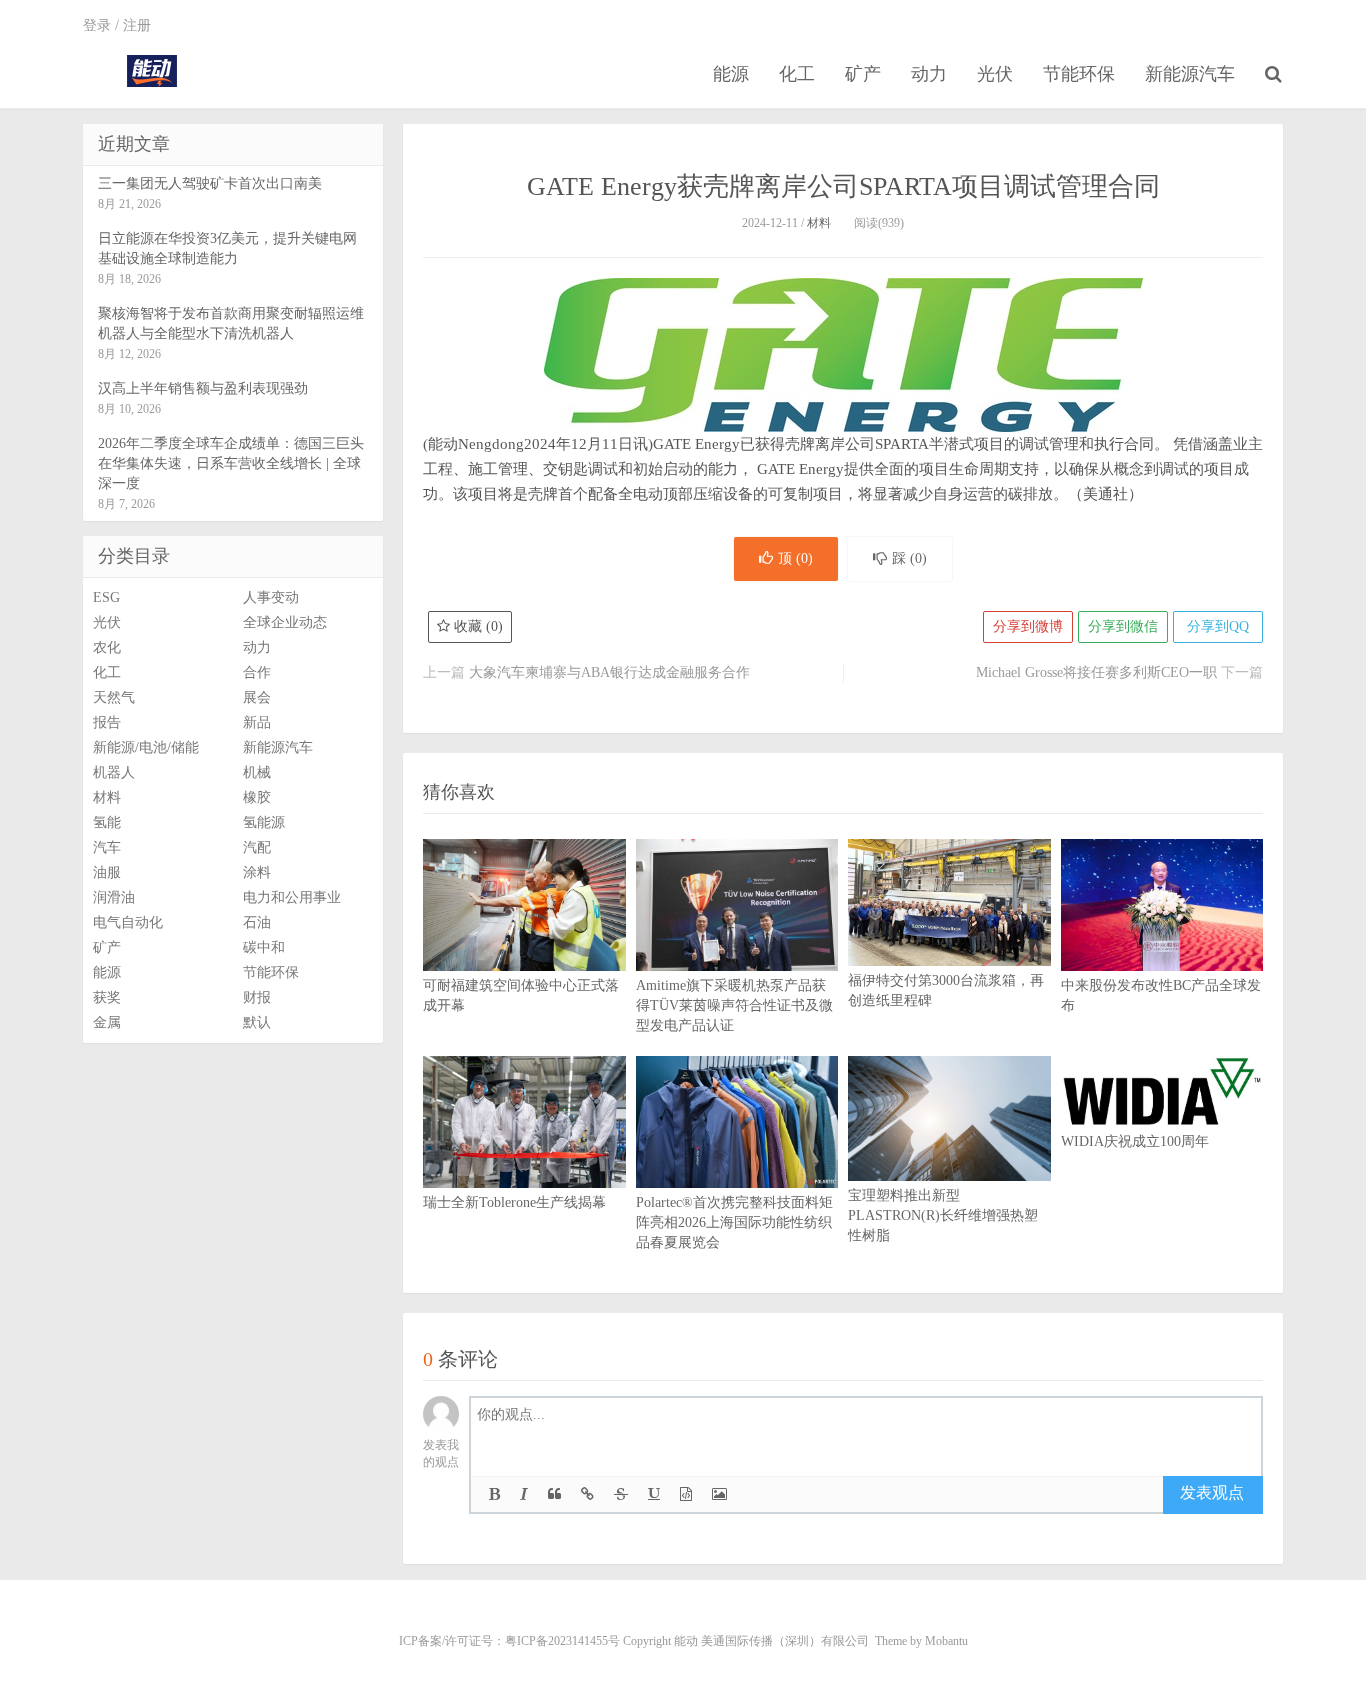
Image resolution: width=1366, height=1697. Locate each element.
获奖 (107, 997)
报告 (107, 722)
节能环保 (1079, 74)
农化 (107, 647)
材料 (819, 223)
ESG (106, 597)
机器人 (114, 772)
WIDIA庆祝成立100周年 (1135, 1141)
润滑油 (114, 897)
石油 (257, 922)
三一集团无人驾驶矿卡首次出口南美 (210, 183)
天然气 (114, 697)
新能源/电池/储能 (146, 747)
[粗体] (494, 1494)
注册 (137, 25)
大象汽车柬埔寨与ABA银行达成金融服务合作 (609, 672)
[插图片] (719, 1494)
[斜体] (524, 1494)
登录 (97, 25)
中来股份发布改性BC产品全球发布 (1161, 995)
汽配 (257, 847)
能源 (731, 74)
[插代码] (686, 1494)
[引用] (554, 1494)
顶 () (795, 558)
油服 (107, 872)
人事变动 (271, 597)
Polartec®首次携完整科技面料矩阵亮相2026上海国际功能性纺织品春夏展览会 (734, 1222)
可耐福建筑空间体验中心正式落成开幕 (521, 995)
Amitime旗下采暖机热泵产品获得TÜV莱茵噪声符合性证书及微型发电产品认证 (734, 1005)
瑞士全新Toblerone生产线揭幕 (514, 1202)
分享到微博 (1028, 626)
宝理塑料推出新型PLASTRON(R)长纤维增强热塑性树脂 (943, 1215)
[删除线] (621, 1494)
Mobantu (946, 1641)
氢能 (107, 822)
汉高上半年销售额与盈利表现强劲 (203, 388)
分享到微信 (1123, 626)
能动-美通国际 (151, 71)
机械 (257, 772)
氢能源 (264, 822)
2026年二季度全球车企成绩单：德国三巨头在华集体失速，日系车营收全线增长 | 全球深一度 (231, 463)
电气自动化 (128, 922)
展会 (257, 697)
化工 (797, 74)
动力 (929, 74)
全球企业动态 (285, 622)
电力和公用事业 (292, 897)
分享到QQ (1218, 626)
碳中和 (264, 947)
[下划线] (654, 1494)
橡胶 (257, 797)
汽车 (107, 847)
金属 (107, 1022)
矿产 (863, 74)
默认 (257, 1022)
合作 (257, 672)
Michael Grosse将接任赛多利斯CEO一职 (1096, 672)
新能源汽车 (1190, 74)
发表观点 (1212, 1492)
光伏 (995, 74)
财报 (257, 997)
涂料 (257, 872)
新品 (257, 722)
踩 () (909, 558)
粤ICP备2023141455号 (562, 1641)
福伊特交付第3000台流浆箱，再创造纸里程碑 (946, 990)
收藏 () (476, 626)
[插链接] (587, 1494)
